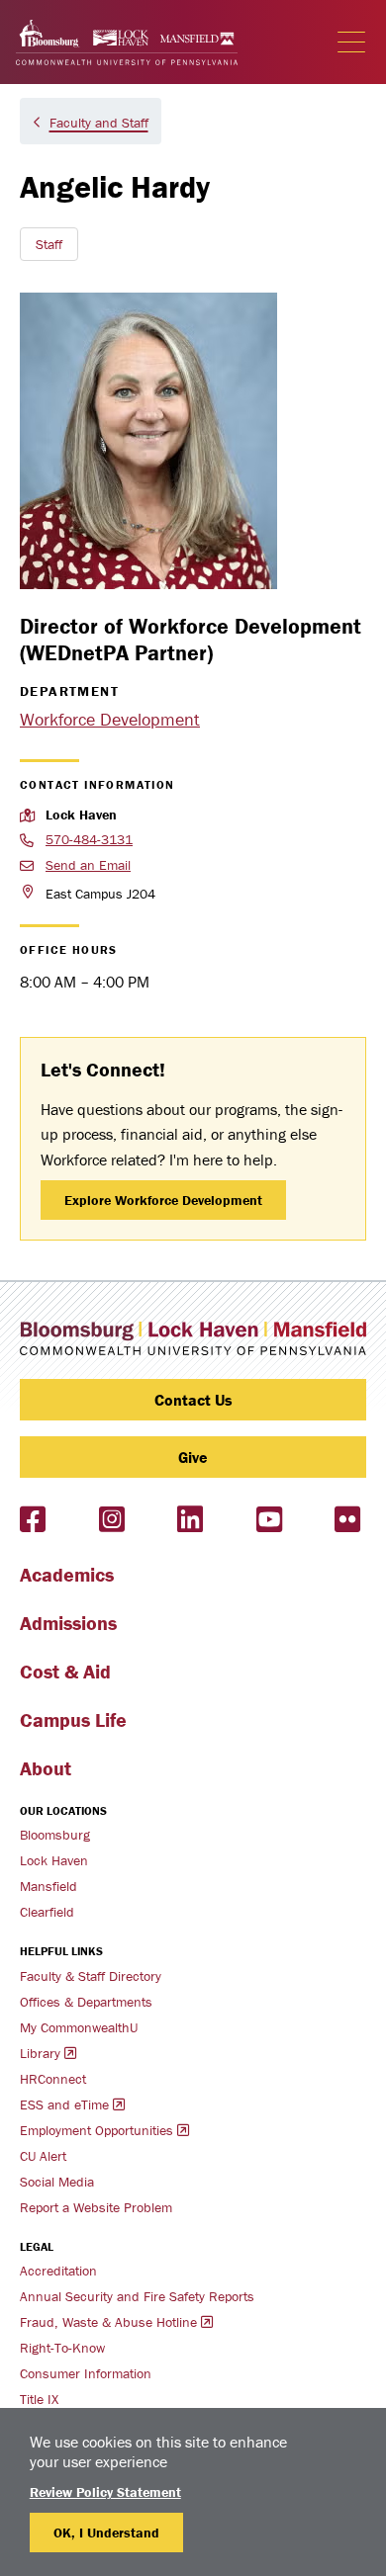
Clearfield (47, 1912)
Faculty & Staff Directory (91, 1976)
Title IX (39, 2399)
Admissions (68, 1623)
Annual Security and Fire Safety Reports (137, 2296)
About (46, 1768)
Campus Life (73, 1719)
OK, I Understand (106, 2533)
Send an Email (88, 865)
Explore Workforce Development (163, 1200)
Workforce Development (110, 719)
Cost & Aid (65, 1671)
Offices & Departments (86, 2002)
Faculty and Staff (99, 123)
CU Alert (43, 2156)
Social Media (57, 2182)
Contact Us (193, 1400)
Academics (67, 1574)
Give (193, 1457)
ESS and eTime (64, 2104)
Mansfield (48, 1886)
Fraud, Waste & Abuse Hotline (108, 2322)
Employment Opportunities (96, 2130)
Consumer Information (86, 2373)
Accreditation (58, 2271)
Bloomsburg (55, 1835)
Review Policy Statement (105, 2492)
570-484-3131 (89, 839)
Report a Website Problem (96, 2207)
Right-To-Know (62, 2348)
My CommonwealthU (79, 2027)
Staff (49, 244)
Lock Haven (54, 1860)
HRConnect (53, 2079)
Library (40, 2053)
